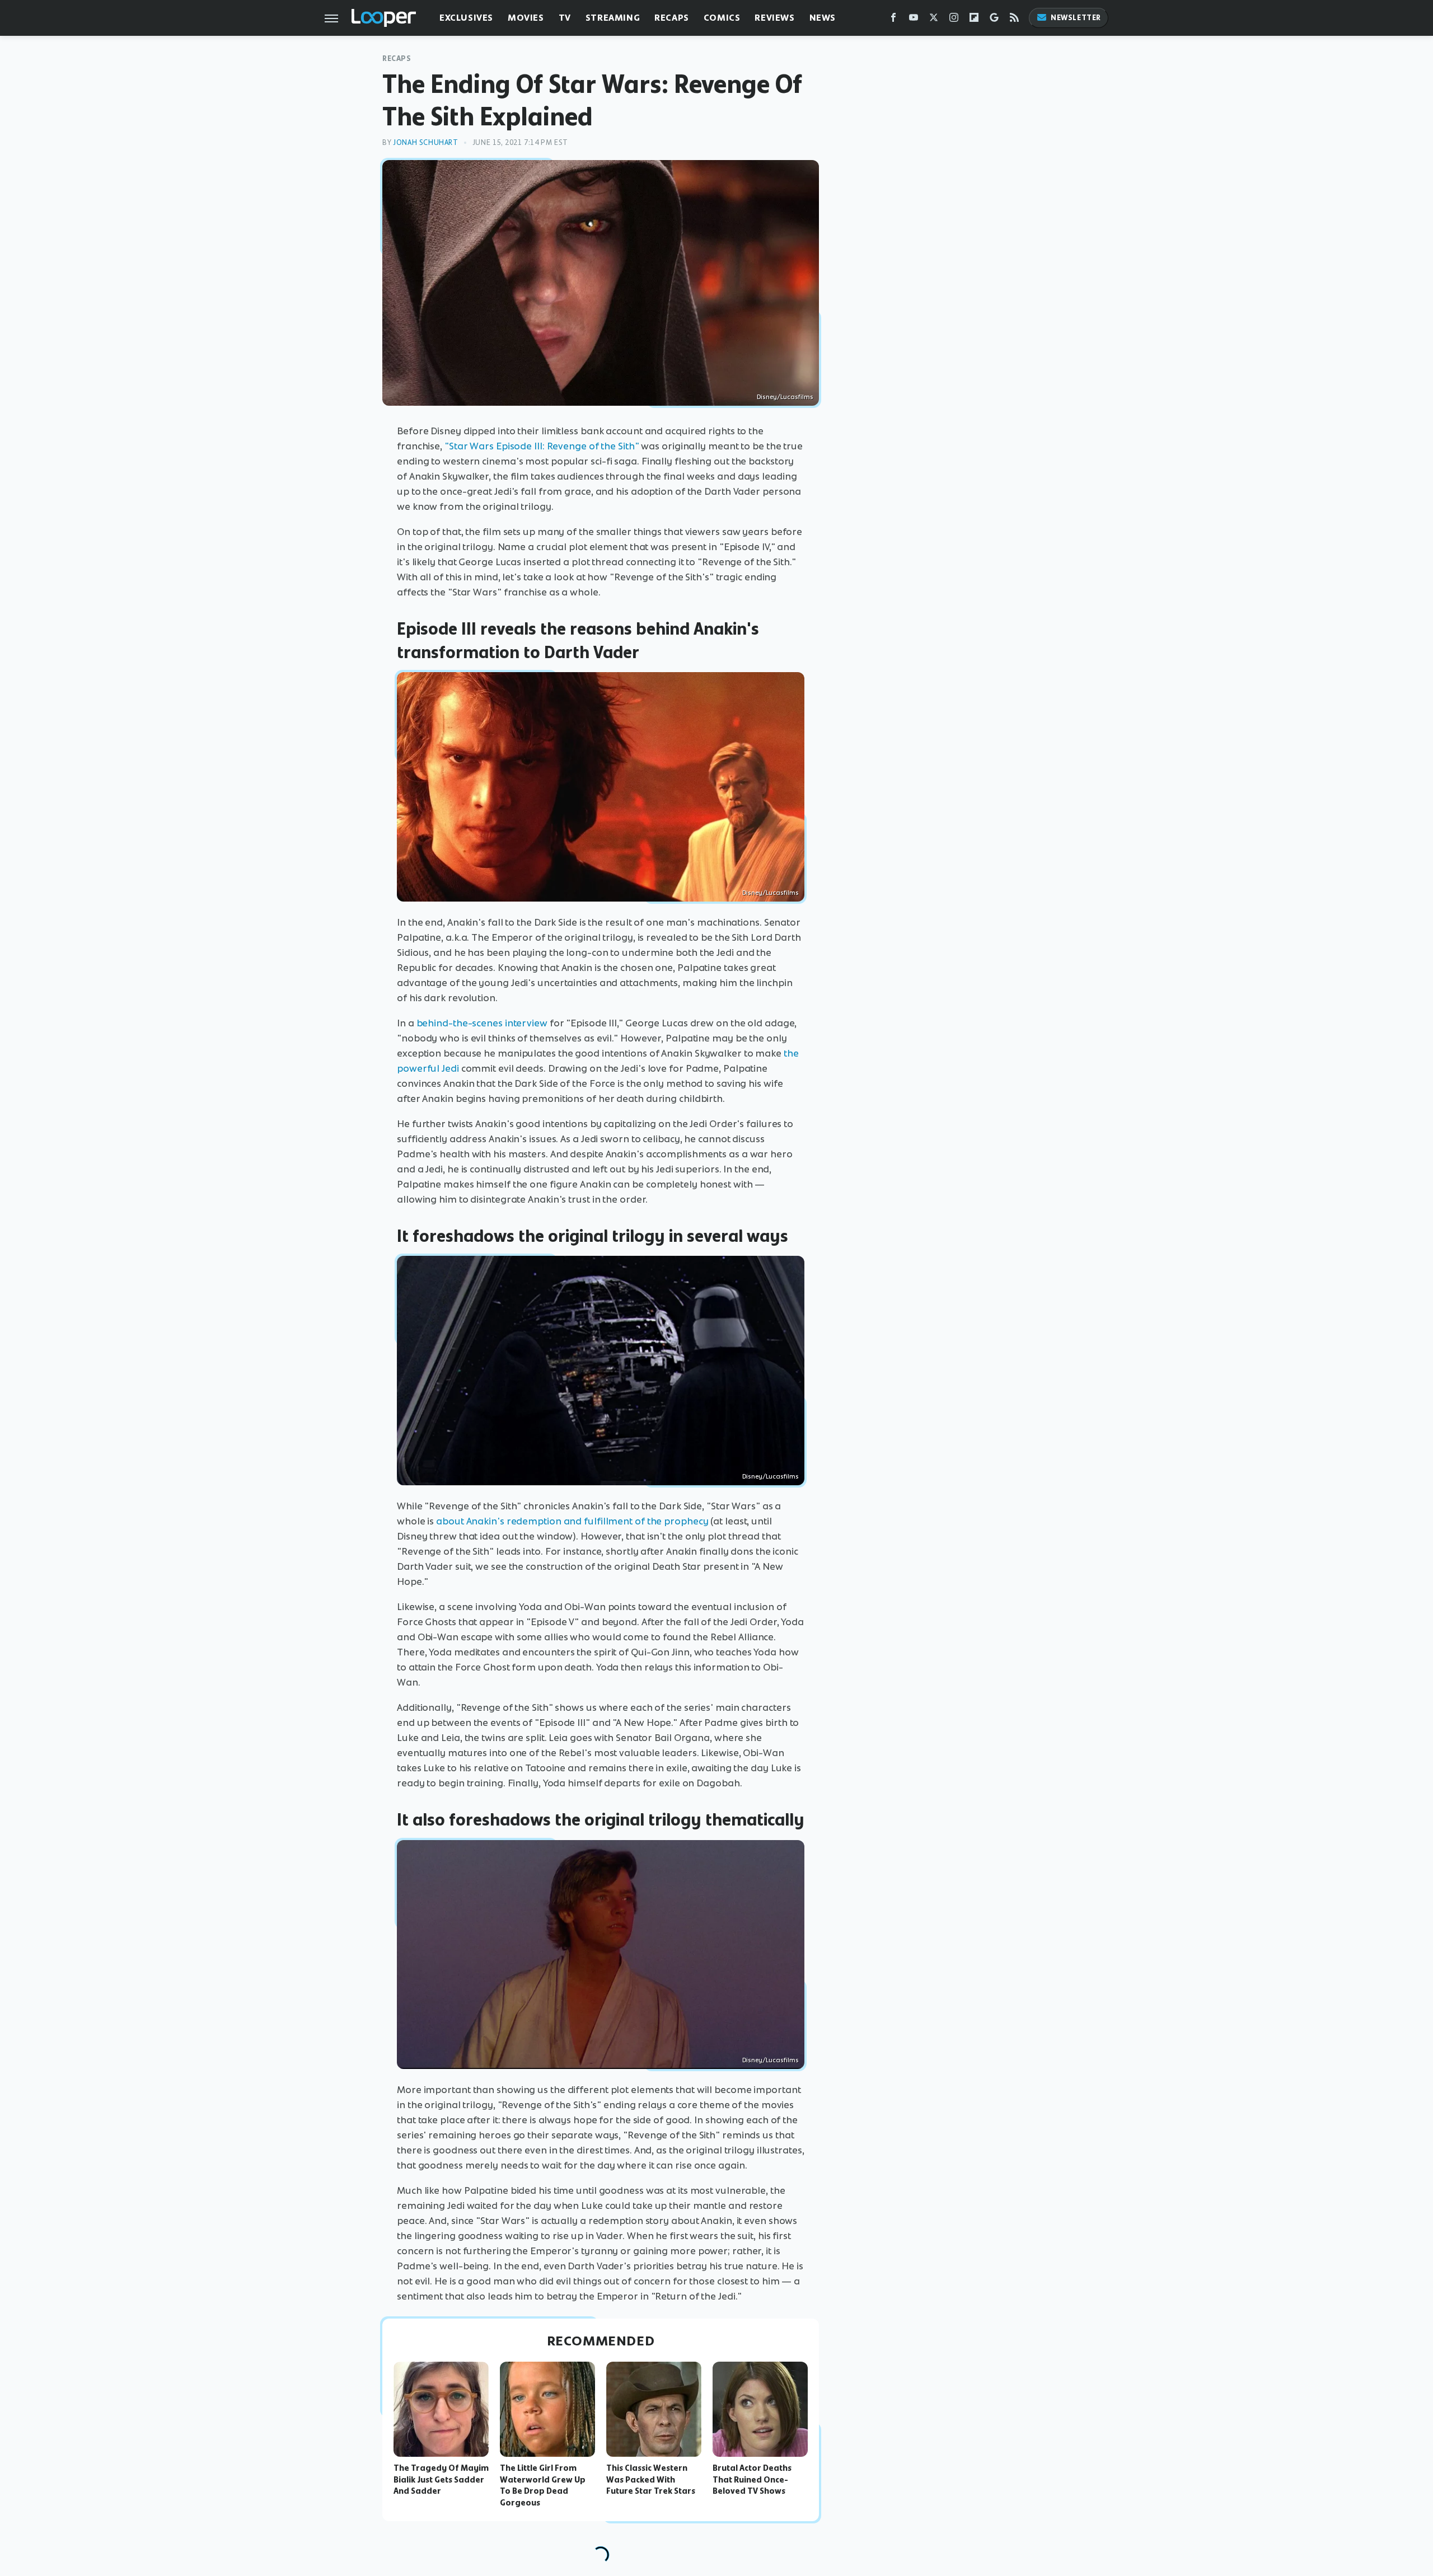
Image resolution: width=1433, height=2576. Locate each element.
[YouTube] (914, 20)
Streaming (613, 18)
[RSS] (1014, 20)
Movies (526, 18)
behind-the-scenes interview (482, 1023)
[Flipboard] (974, 20)
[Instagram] (954, 20)
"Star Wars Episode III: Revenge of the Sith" (542, 446)
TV (565, 18)
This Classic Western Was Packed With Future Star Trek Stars (651, 2480)
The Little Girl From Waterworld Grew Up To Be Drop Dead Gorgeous (543, 2485)
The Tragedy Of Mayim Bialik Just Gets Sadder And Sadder (441, 2480)
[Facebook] (893, 20)
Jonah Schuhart (425, 142)
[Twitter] (934, 20)
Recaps (672, 18)
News (823, 18)
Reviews (774, 18)
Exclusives (466, 18)
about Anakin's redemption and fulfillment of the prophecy (572, 1521)
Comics (722, 18)
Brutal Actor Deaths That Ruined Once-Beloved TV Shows (752, 2480)
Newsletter (1076, 18)
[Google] (994, 20)
